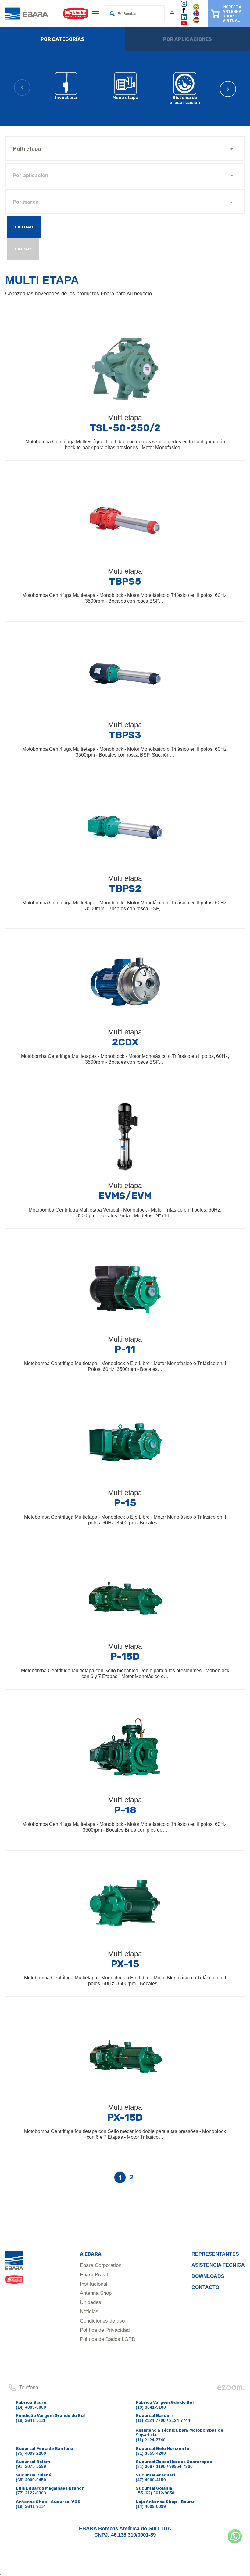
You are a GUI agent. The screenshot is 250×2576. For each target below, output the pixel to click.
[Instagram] (184, 6)
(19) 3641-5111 (31, 2420)
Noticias (89, 2311)
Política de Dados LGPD (108, 2339)
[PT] (196, 9)
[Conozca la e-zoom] (231, 2389)
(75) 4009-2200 (31, 2453)
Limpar (23, 249)
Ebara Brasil (94, 2275)
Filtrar (24, 227)
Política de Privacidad (105, 2330)
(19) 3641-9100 (151, 2407)
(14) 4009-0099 (151, 2506)
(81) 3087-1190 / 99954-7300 (164, 2466)
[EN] (196, 15)
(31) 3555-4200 (151, 2453)
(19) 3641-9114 (31, 2506)
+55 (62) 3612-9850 (155, 2493)
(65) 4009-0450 (31, 2480)
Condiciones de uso (102, 2321)
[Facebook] (184, 12)
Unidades (91, 2302)
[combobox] (125, 149)
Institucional (94, 2284)
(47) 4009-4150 (151, 2480)
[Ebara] (14, 2270)
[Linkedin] (184, 19)
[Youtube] (184, 25)
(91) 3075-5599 (31, 2466)
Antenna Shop (96, 2293)
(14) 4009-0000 (31, 2407)
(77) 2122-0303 (31, 2493)
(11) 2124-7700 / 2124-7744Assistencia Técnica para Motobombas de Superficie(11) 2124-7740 (179, 2430)
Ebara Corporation (101, 2265)
